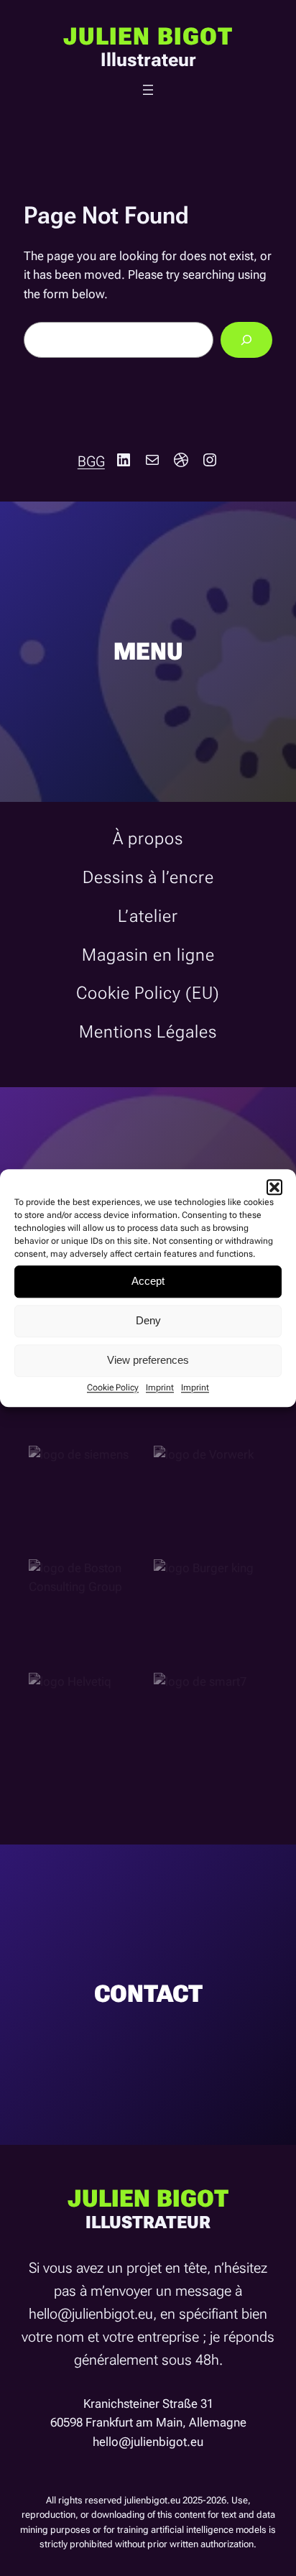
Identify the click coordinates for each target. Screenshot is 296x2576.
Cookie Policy (113, 1388)
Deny (148, 1320)
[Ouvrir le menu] (148, 90)
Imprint (160, 1388)
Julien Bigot (148, 37)
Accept (148, 1281)
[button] (274, 1187)
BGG (91, 461)
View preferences (148, 1360)
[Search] (246, 340)
